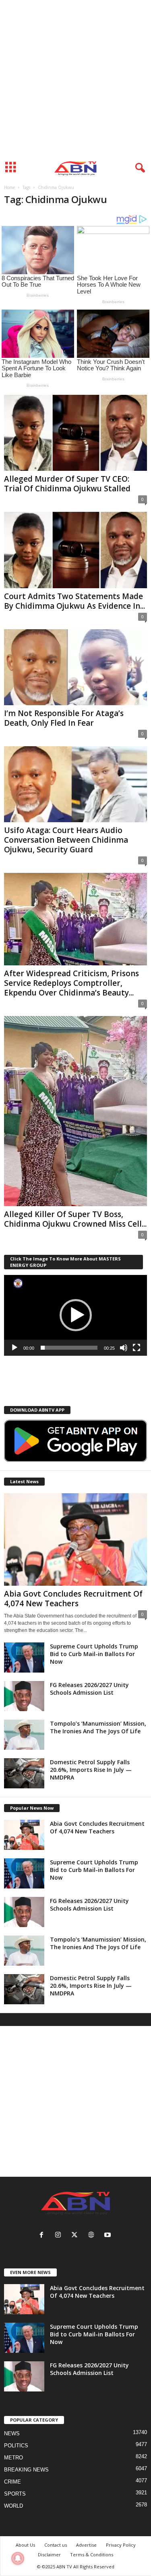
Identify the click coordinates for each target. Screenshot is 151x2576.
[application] (75, 1315)
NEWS (12, 2433)
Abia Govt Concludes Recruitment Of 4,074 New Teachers (73, 1599)
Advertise (86, 2545)
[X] (76, 2236)
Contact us (56, 2545)
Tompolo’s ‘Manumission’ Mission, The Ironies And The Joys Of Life (98, 1727)
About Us (25, 2545)
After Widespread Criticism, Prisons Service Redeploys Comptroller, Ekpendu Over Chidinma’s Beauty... (71, 983)
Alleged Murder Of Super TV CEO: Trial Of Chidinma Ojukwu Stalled (68, 484)
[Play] (14, 1348)
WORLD (13, 2506)
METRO (13, 2458)
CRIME (12, 2482)
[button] (76, 1315)
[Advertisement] (75, 79)
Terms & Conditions (92, 2554)
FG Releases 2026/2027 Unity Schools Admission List (89, 1689)
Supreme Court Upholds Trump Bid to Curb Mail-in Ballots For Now (94, 1654)
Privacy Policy (121, 2545)
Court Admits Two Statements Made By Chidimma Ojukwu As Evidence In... (74, 601)
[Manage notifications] (18, 2558)
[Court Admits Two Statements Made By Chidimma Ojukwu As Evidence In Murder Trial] (75, 550)
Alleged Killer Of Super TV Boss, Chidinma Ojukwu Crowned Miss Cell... (75, 1219)
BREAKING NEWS (26, 2470)
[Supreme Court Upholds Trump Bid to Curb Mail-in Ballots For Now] (24, 1657)
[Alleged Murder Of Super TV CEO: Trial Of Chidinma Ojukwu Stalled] (75, 433)
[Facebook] (43, 2236)
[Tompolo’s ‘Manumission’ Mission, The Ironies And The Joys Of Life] (24, 1735)
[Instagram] (60, 2236)
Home (9, 187)
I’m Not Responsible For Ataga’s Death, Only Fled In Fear (64, 718)
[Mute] (124, 1348)
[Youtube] (109, 2236)
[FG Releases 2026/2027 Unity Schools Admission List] (24, 1696)
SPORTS (15, 2494)
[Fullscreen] (137, 1348)
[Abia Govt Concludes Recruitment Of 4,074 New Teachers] (75, 1539)
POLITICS (16, 2446)
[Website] (93, 2236)
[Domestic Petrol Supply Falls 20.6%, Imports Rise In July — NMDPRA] (24, 1773)
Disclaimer (49, 2554)
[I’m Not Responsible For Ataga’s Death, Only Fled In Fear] (75, 667)
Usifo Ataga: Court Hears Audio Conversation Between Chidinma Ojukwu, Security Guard (66, 840)
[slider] (69, 1348)
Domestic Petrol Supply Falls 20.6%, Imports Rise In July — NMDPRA (91, 1770)
